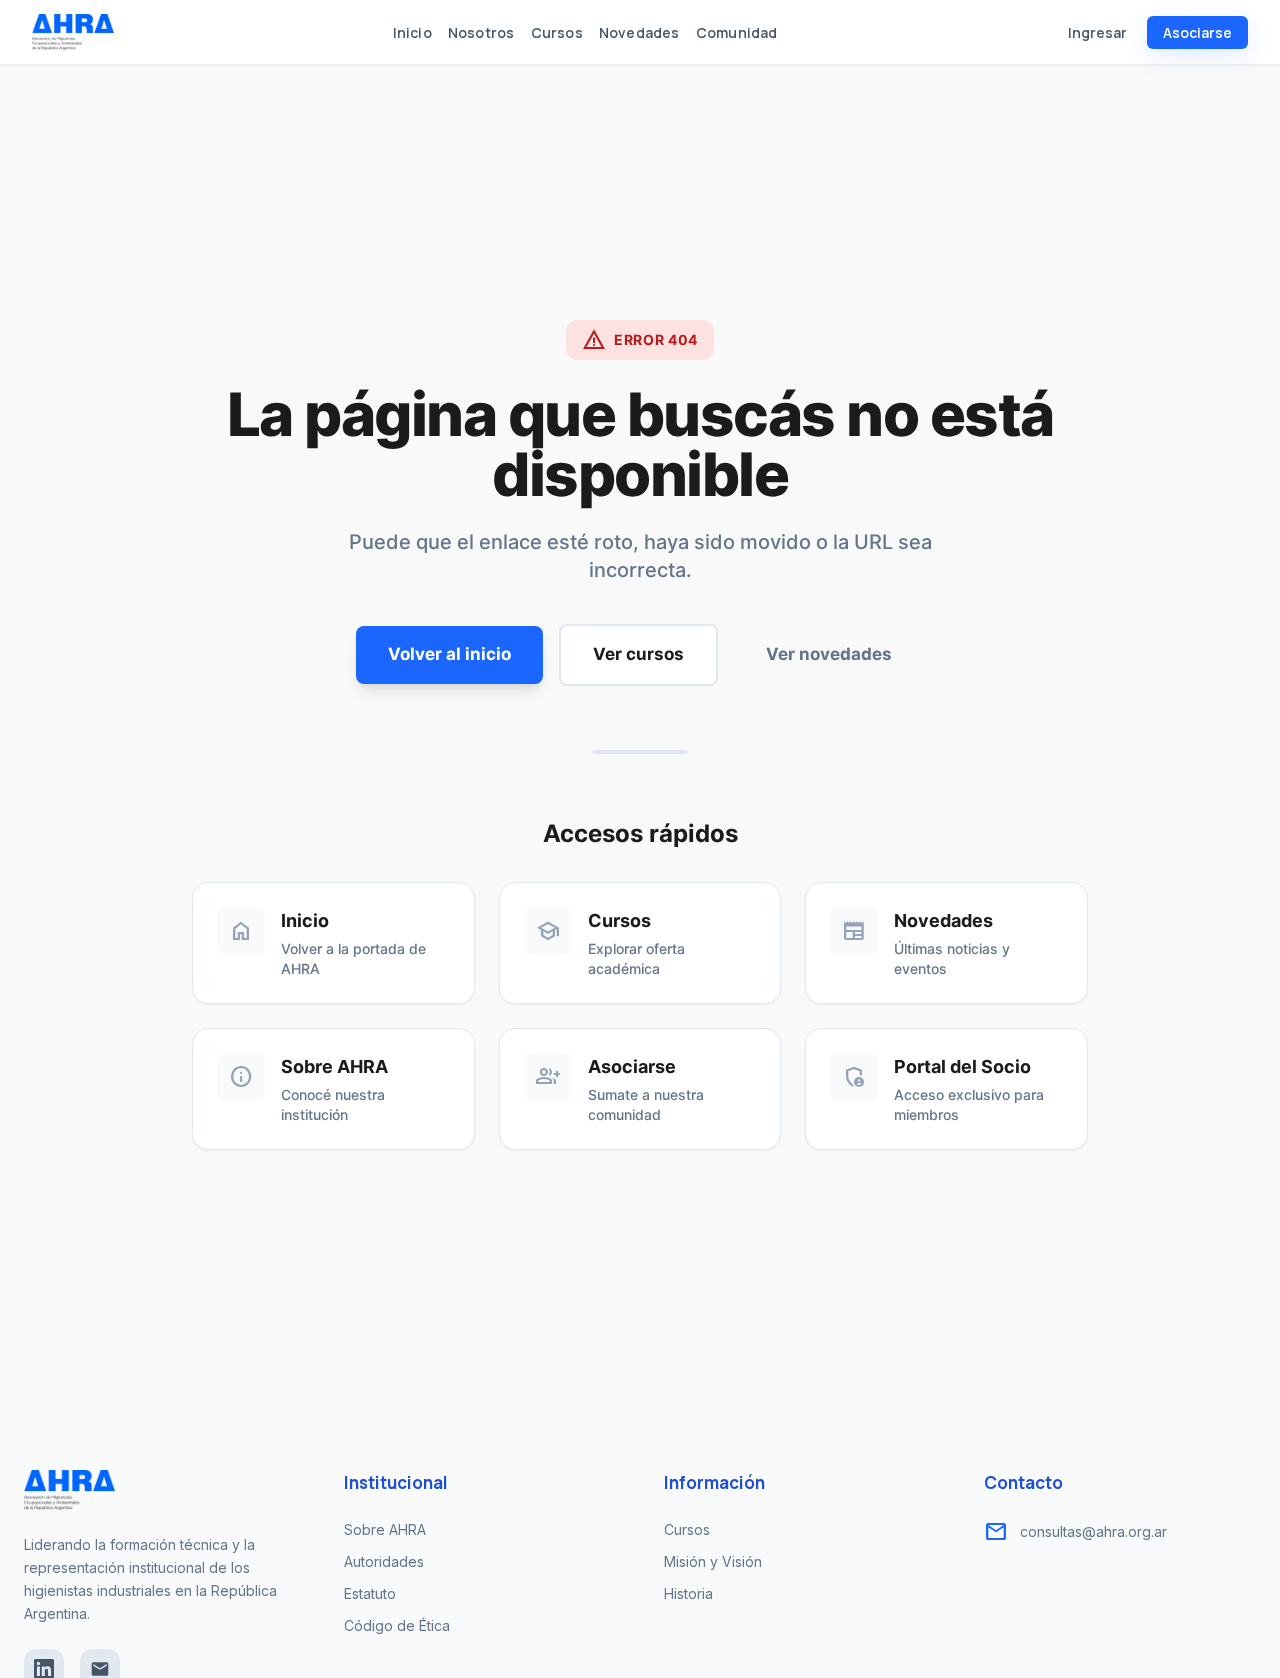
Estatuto (370, 1593)
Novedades (639, 32)
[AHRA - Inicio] (73, 32)
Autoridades (384, 1561)
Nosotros (481, 32)
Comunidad (737, 32)
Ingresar (1097, 32)
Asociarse (1197, 32)
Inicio (412, 32)
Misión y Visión (713, 1561)
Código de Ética (397, 1625)
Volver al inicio (449, 654)
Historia (688, 1593)
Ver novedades (829, 654)
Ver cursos (638, 654)
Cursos (557, 32)
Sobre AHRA (385, 1529)
